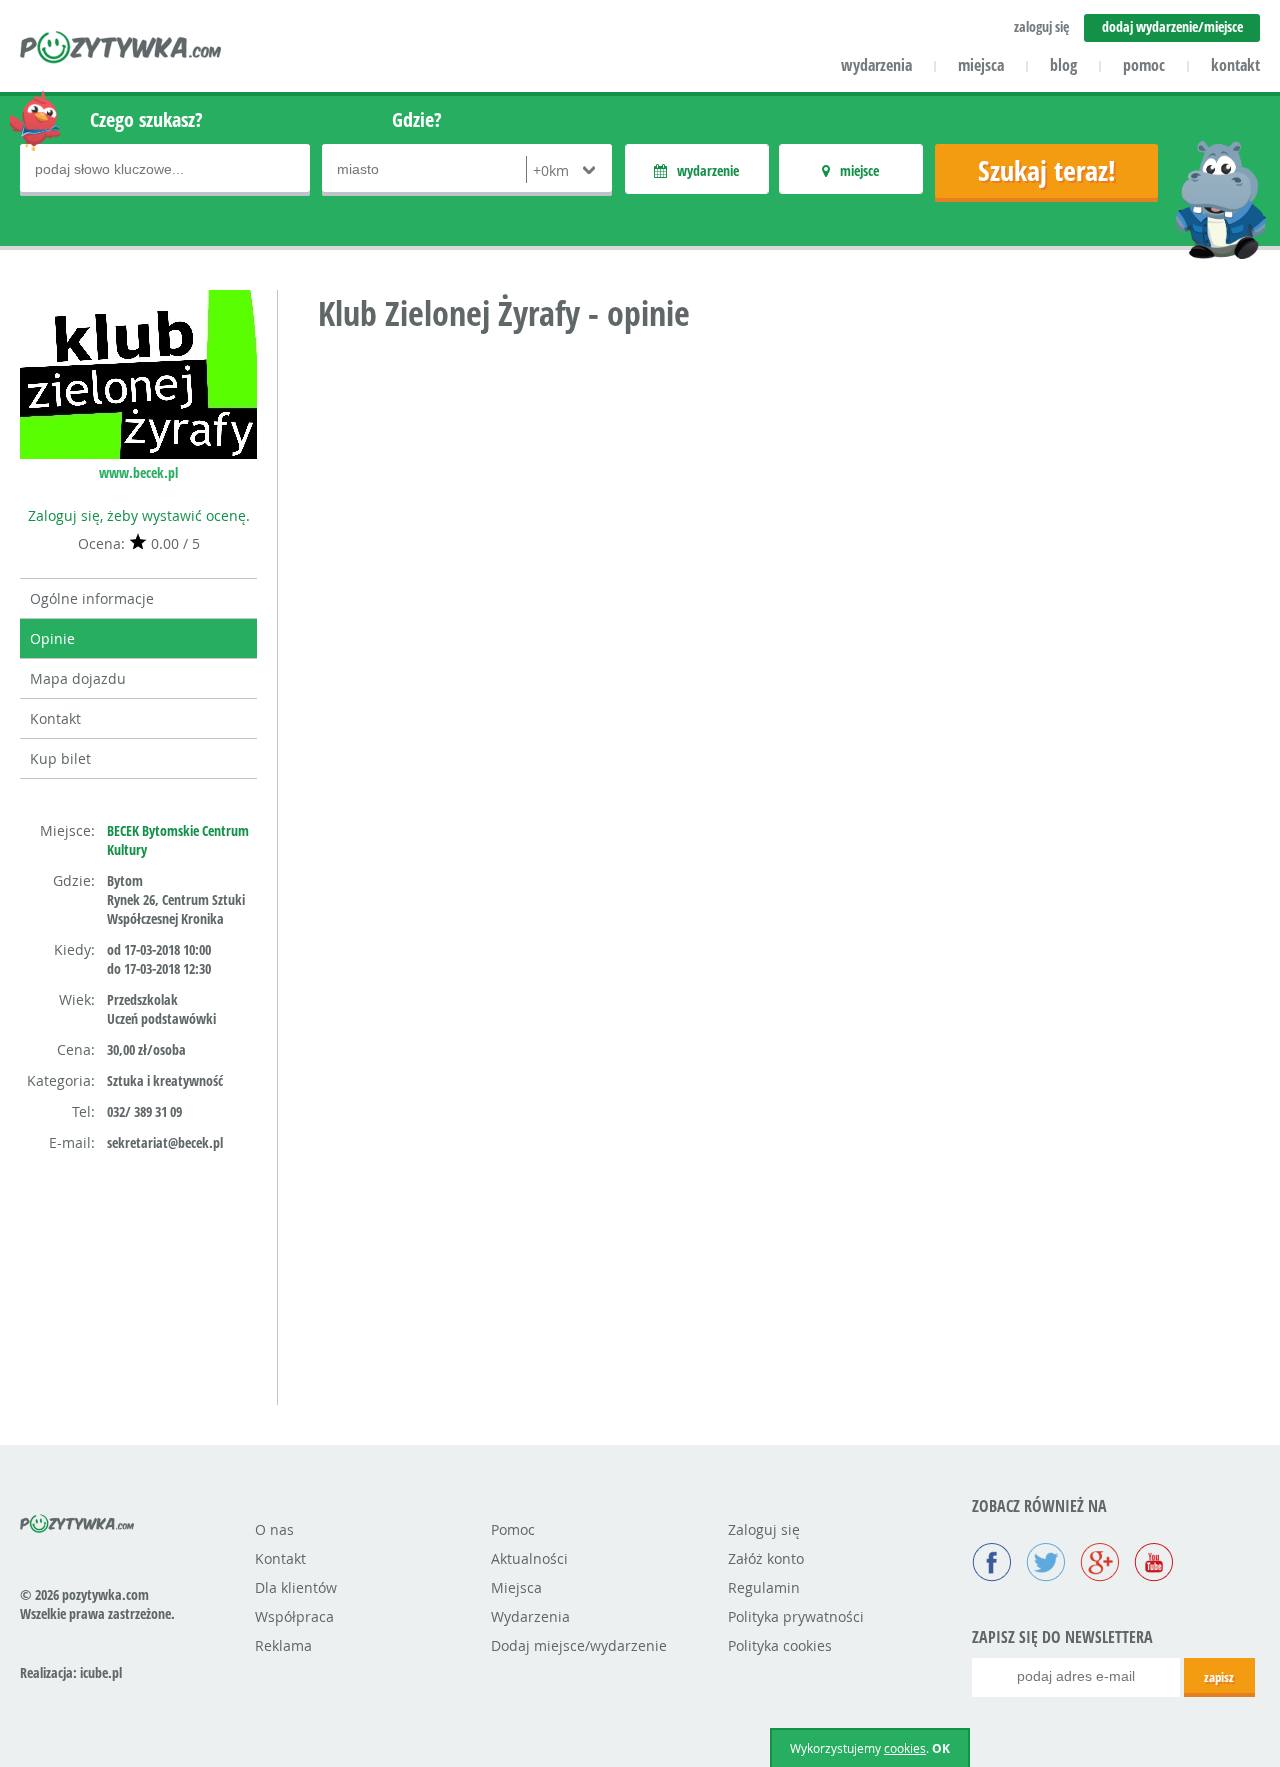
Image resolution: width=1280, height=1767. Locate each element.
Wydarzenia (530, 1616)
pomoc (1144, 65)
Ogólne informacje (92, 598)
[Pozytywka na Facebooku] (992, 1564)
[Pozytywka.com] (77, 1520)
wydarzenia (876, 65)
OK (941, 1748)
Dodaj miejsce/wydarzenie (579, 1645)
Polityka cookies (780, 1645)
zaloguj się (1041, 26)
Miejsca (516, 1587)
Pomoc (513, 1529)
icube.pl (101, 1672)
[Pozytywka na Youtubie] (1154, 1564)
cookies (905, 1748)
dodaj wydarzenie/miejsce (1172, 26)
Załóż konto (766, 1558)
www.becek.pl (138, 472)
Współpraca (294, 1616)
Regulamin (764, 1587)
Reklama (283, 1645)
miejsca (981, 65)
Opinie (52, 638)
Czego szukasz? (146, 119)
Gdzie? (417, 119)
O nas (274, 1529)
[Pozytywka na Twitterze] (1046, 1564)
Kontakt (55, 718)
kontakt (1235, 65)
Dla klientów (296, 1587)
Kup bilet (60, 758)
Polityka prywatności (796, 1616)
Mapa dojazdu (78, 678)
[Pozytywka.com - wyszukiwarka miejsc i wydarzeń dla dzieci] (121, 50)
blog (1063, 65)
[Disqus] (789, 605)
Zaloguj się (764, 1529)
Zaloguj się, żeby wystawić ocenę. (139, 515)
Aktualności (529, 1558)
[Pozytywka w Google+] (1100, 1564)
